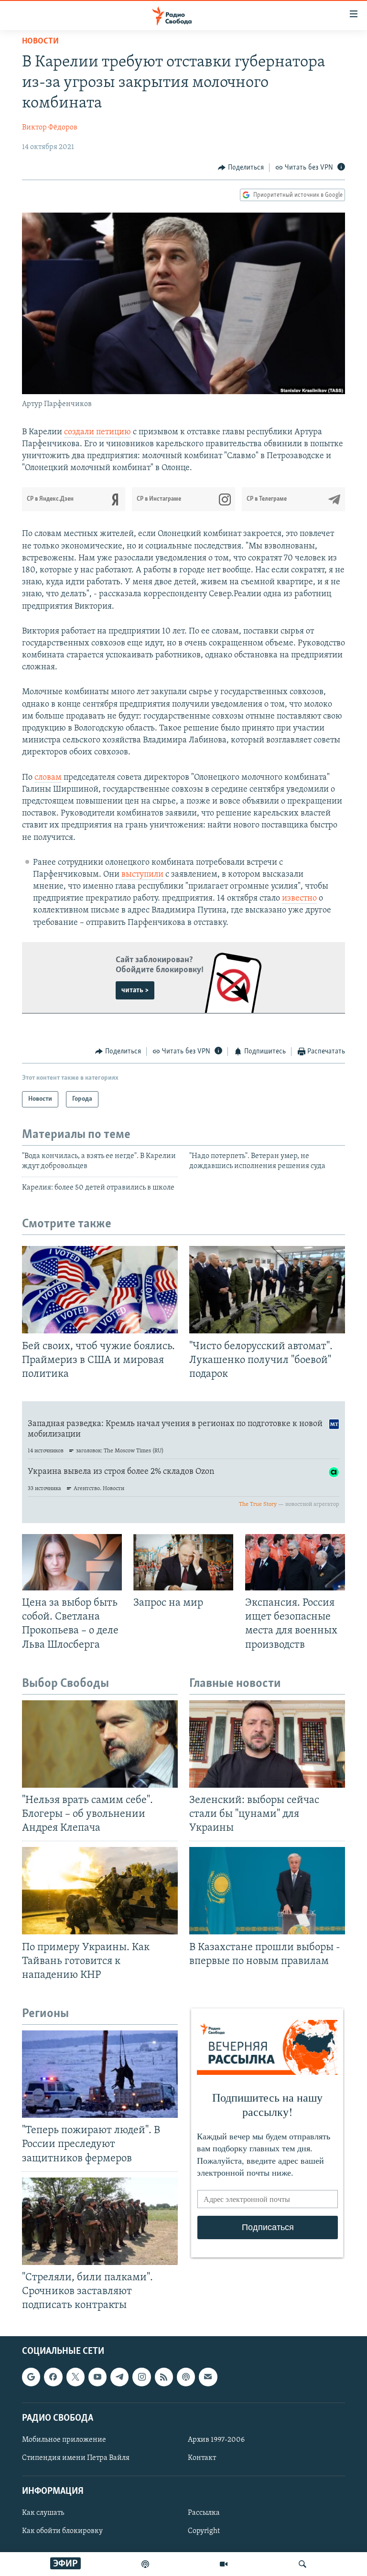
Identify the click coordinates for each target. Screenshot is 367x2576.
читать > (135, 990)
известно (299, 899)
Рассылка (204, 2513)
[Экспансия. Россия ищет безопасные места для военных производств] (295, 1562)
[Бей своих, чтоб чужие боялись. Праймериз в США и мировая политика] (100, 1290)
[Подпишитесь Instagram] (141, 2377)
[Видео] (224, 2564)
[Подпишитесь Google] (31, 2377)
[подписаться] (208, 2377)
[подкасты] (145, 2564)
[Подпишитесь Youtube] (97, 2377)
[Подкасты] (186, 2377)
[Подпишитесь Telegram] (119, 2377)
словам (48, 778)
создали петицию (97, 432)
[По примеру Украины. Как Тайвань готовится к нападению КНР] (100, 1891)
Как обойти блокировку (62, 2532)
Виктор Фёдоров (50, 128)
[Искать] (302, 2564)
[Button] (241, 168)
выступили (142, 875)
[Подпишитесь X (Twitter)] (76, 2377)
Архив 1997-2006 (216, 2440)
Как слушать (43, 2513)
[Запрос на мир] (183, 1562)
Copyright (204, 2532)
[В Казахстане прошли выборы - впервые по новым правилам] (267, 1891)
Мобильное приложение (64, 2440)
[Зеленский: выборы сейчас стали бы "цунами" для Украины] (267, 1744)
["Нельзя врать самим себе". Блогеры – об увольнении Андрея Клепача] (100, 1744)
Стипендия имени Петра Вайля (76, 2458)
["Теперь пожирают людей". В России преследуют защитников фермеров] (100, 2074)
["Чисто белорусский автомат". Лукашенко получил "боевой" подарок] (267, 1290)
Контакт (202, 2458)
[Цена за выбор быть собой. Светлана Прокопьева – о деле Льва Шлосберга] (72, 1562)
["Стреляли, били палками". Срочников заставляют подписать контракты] (100, 2221)
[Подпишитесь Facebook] (53, 2377)
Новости (40, 42)
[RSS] (164, 2377)
